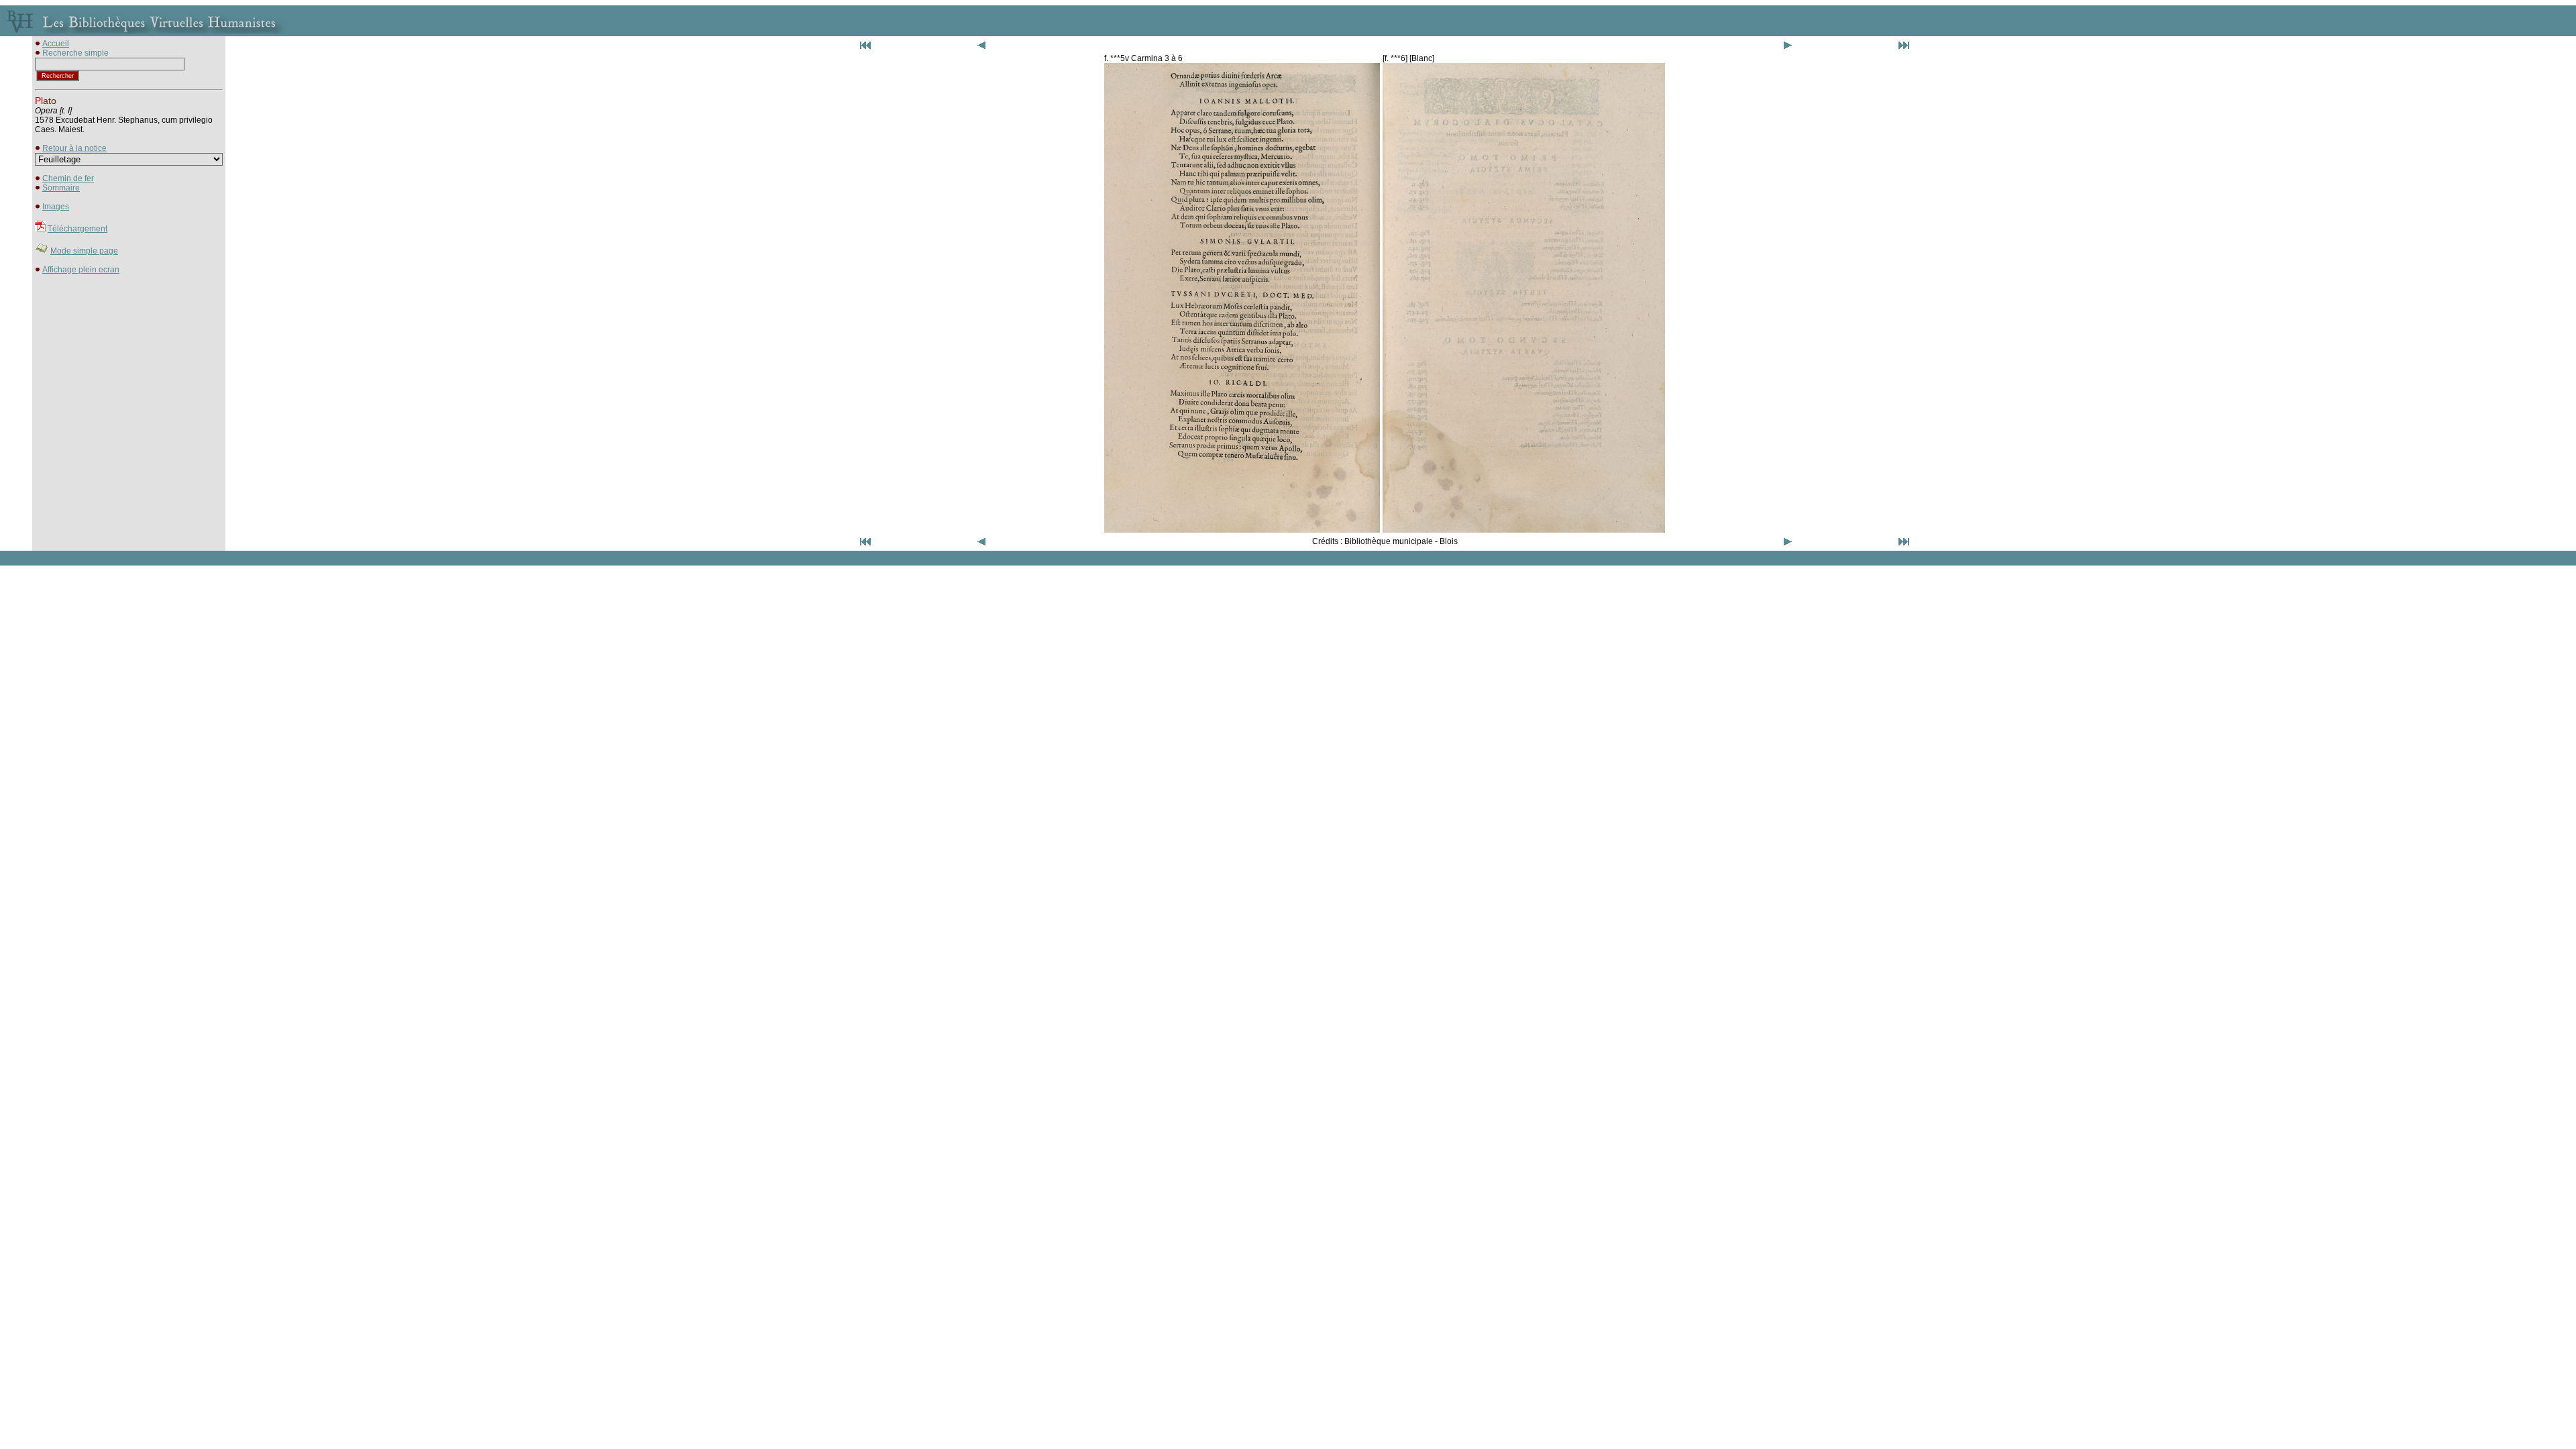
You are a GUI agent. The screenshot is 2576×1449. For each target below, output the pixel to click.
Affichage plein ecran (81, 270)
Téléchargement (77, 229)
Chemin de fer (68, 178)
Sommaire (61, 188)
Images (56, 207)
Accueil (56, 44)
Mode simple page (84, 251)
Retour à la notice (74, 148)
